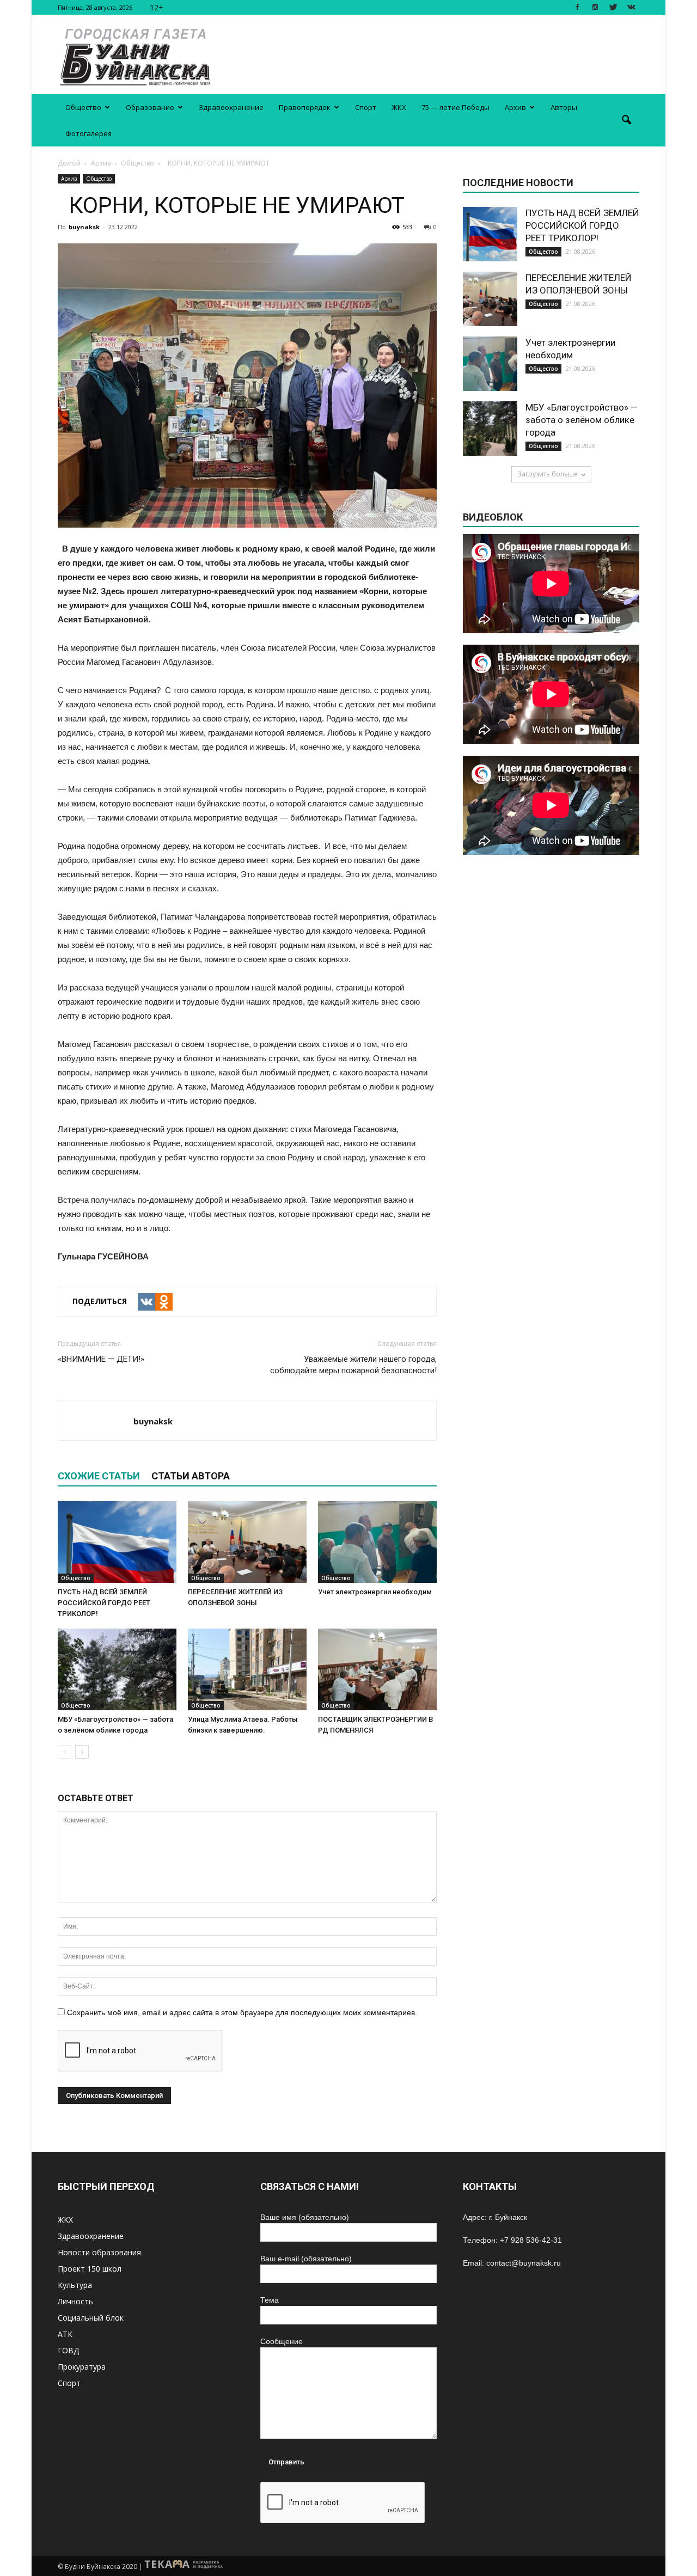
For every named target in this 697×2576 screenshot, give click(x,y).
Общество (83, 107)
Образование (150, 107)
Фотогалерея (88, 133)
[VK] (146, 1302)
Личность (75, 2301)
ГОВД (68, 2350)
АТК (65, 2334)
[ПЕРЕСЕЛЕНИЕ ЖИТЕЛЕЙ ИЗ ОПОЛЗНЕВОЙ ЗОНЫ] (247, 1542)
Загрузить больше (548, 474)
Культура (75, 2285)
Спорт (366, 107)
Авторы (564, 107)
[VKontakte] (631, 7)
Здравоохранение (231, 107)
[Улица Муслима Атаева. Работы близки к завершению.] (247, 1669)
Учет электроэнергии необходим (375, 1592)
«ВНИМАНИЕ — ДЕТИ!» (101, 1359)
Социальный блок (91, 2318)
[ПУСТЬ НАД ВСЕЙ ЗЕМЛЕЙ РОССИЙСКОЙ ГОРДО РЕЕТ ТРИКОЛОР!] (117, 1542)
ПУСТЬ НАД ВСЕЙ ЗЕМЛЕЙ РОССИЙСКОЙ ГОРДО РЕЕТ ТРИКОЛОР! (104, 1603)
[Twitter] (613, 7)
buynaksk (84, 227)
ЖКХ (399, 107)
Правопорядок (305, 107)
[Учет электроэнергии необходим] (377, 1542)
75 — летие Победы (456, 107)
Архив (515, 107)
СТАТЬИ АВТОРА (191, 1476)
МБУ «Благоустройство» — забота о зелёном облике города (582, 420)
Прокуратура (82, 2367)
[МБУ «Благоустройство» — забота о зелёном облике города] (117, 1669)
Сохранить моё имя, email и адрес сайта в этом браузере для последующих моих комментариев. (242, 2012)
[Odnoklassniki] (164, 1302)
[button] (626, 120)
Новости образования (99, 2252)
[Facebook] (577, 7)
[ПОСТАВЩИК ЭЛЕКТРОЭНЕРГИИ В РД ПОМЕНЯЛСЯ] (377, 1669)
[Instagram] (595, 7)
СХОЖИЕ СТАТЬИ (99, 1476)
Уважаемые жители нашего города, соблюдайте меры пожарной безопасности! (353, 1365)
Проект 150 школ (90, 2269)
